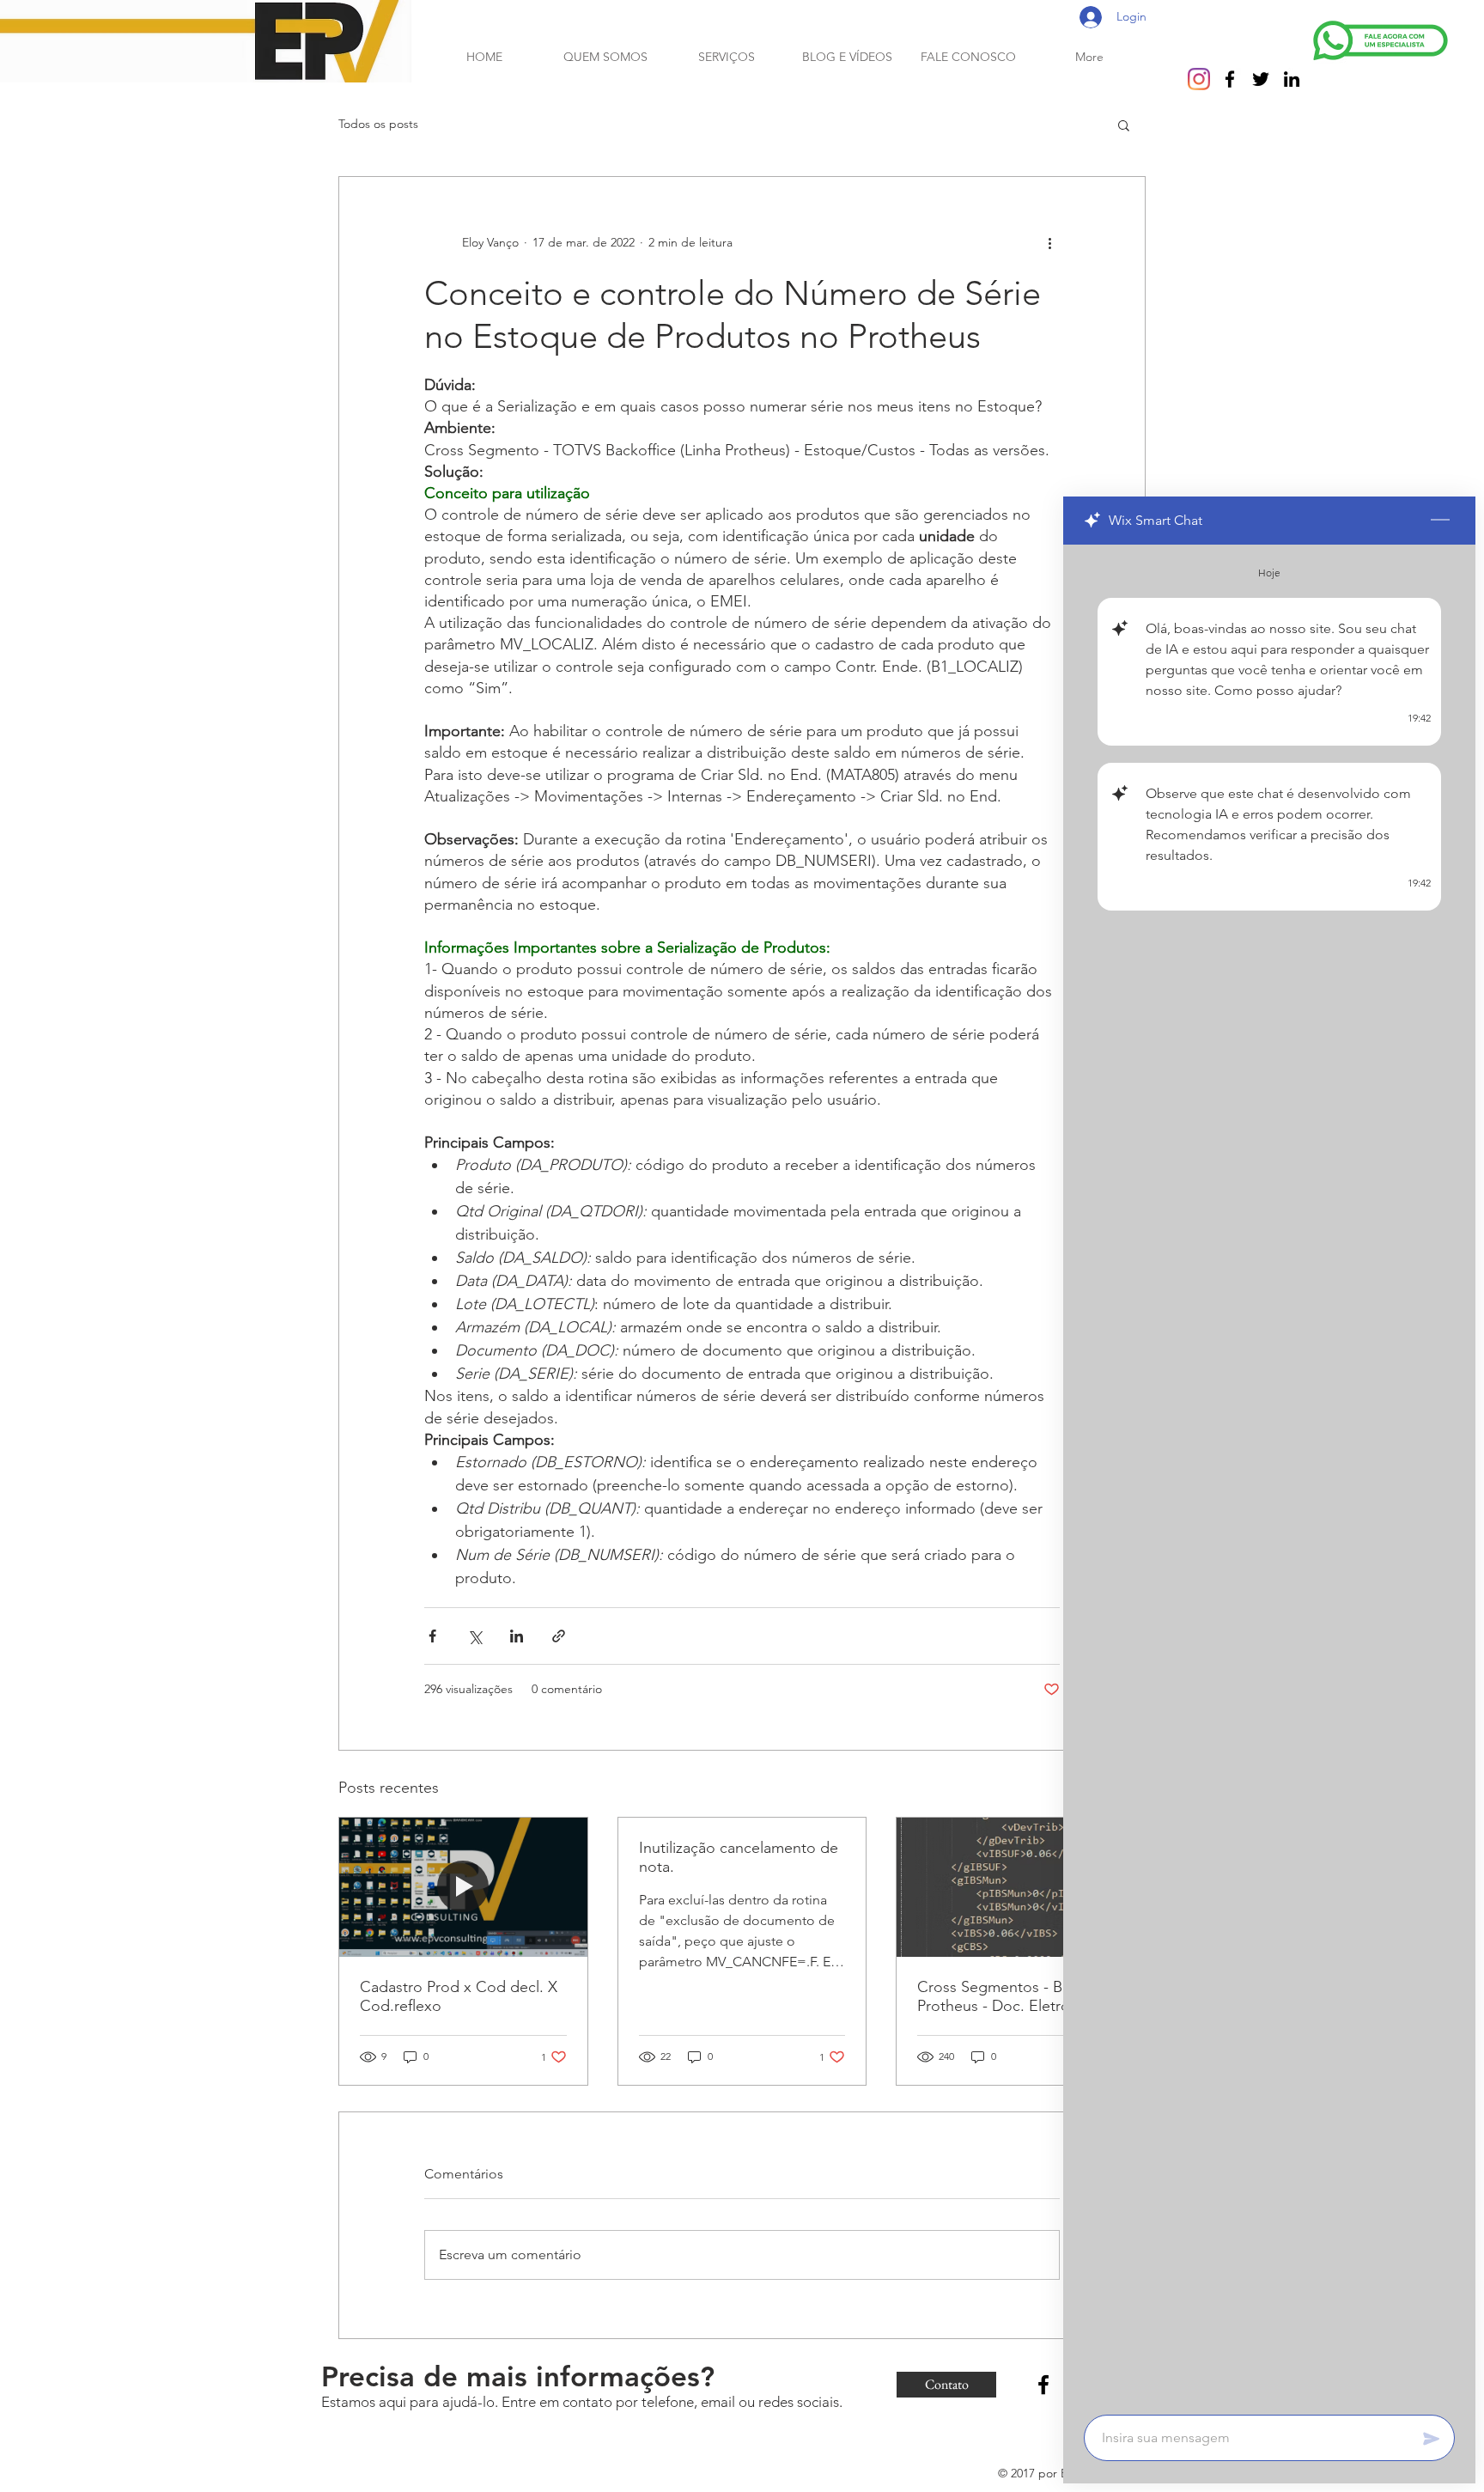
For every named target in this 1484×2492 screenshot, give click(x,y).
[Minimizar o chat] (1440, 521)
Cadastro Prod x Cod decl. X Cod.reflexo (459, 1996)
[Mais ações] (1049, 242)
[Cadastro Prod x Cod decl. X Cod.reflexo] (463, 1887)
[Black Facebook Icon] (1230, 79)
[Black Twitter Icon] (1261, 79)
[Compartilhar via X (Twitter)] (474, 1636)
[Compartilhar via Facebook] (432, 1636)
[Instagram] (1199, 79)
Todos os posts (378, 124)
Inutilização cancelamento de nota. (739, 1857)
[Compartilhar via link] (559, 1636)
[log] (1269, 1474)
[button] (1124, 125)
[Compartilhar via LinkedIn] (517, 1636)
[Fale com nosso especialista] (1381, 40)
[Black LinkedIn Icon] (1292, 79)
